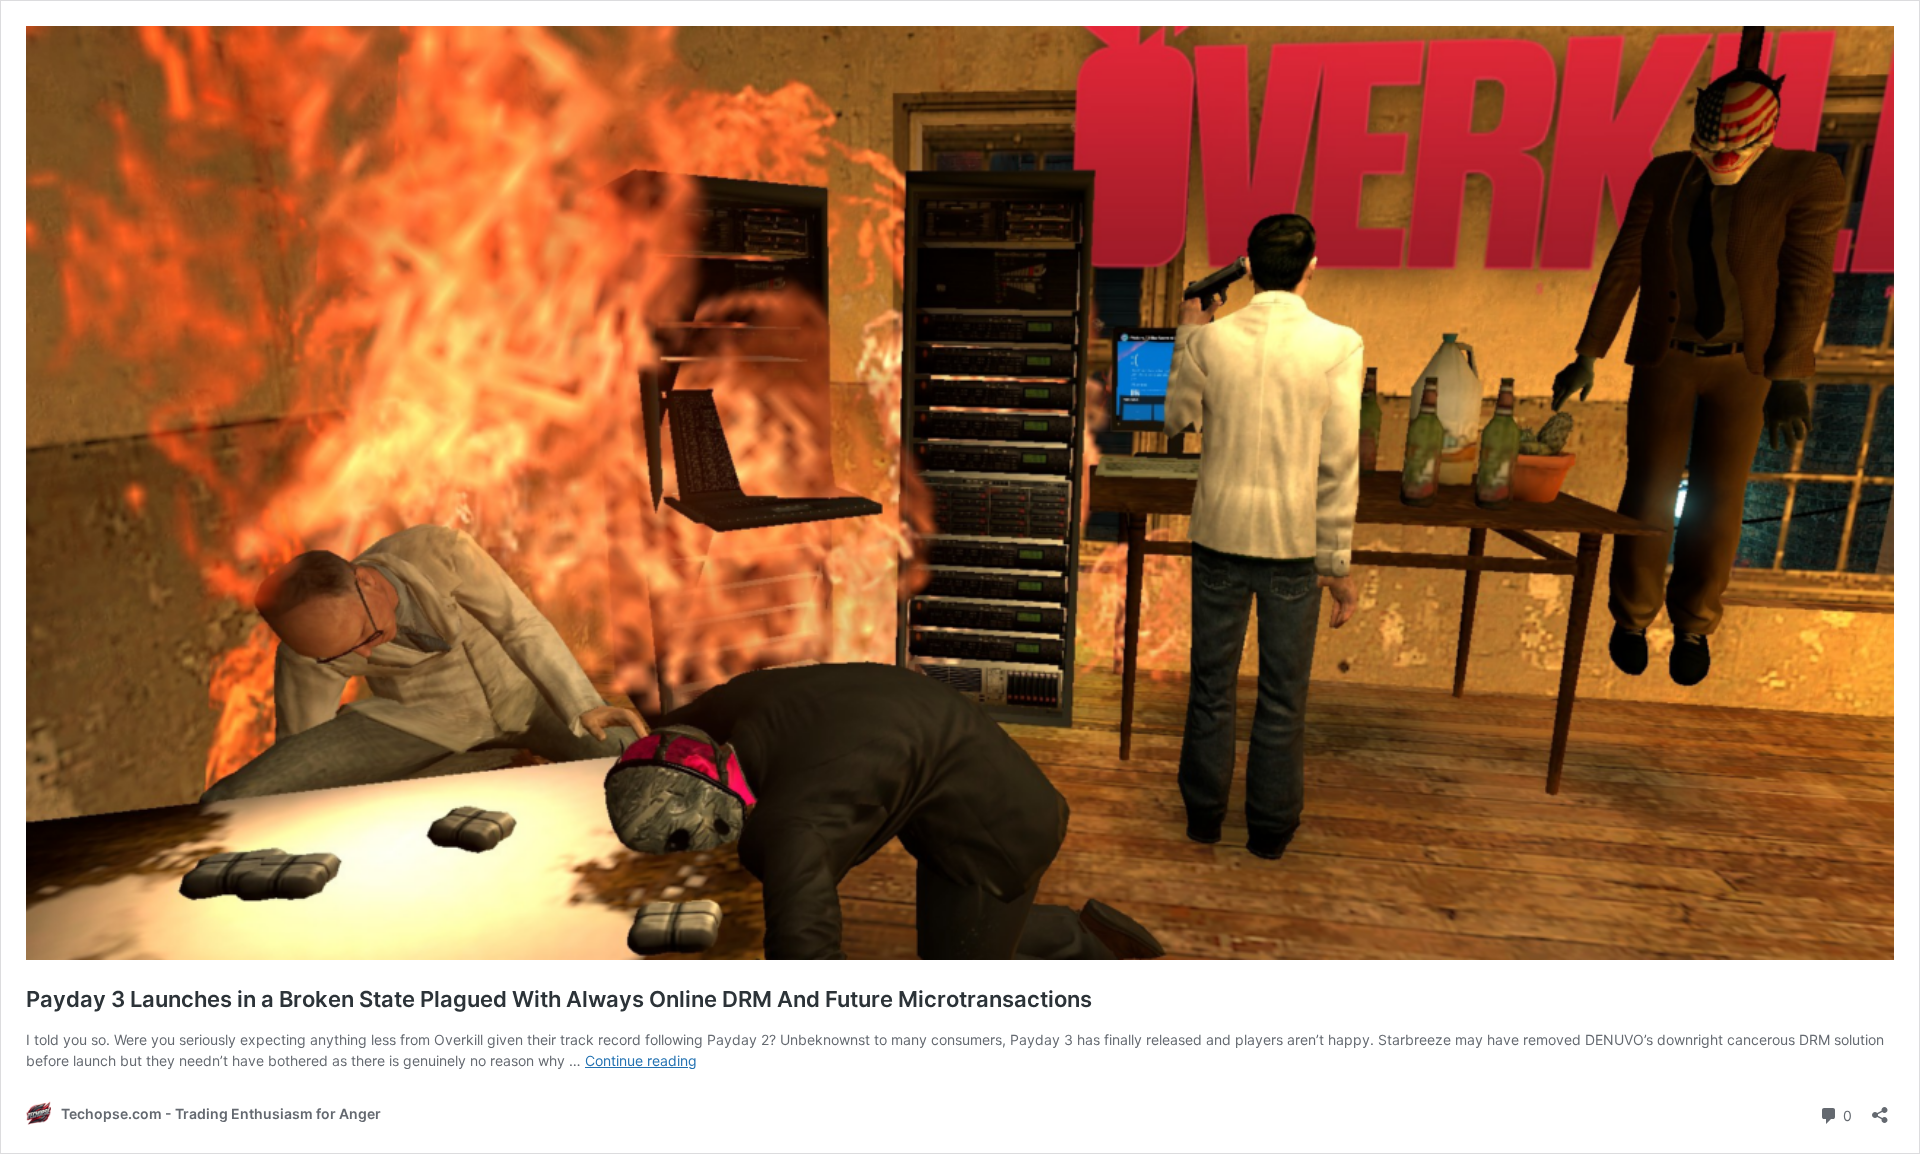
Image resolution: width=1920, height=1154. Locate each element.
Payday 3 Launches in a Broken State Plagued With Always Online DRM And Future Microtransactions (559, 999)
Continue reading (641, 1060)
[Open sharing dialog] (1880, 1108)
